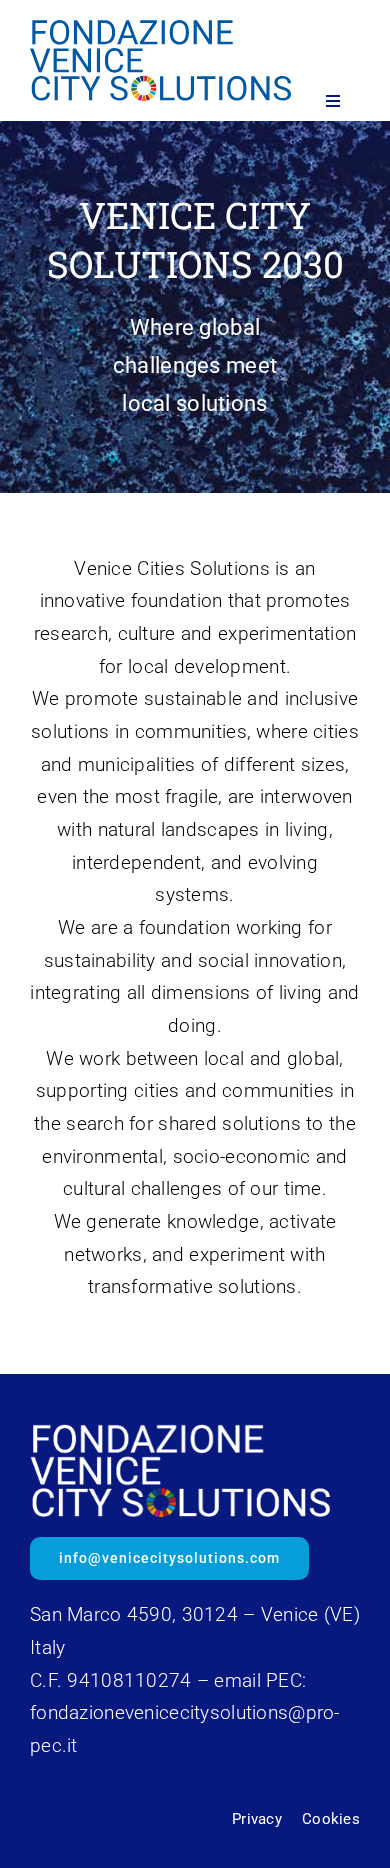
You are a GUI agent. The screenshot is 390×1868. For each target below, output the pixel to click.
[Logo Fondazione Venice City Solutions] (160, 29)
